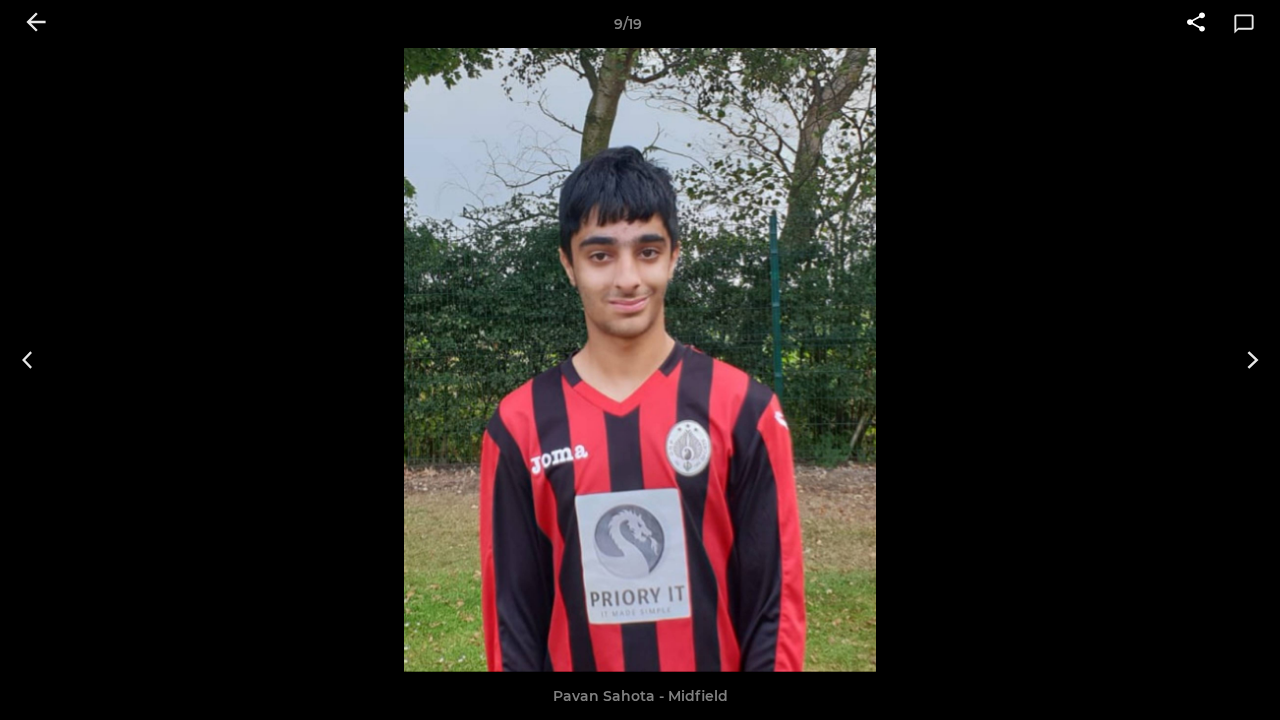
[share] (1196, 24)
